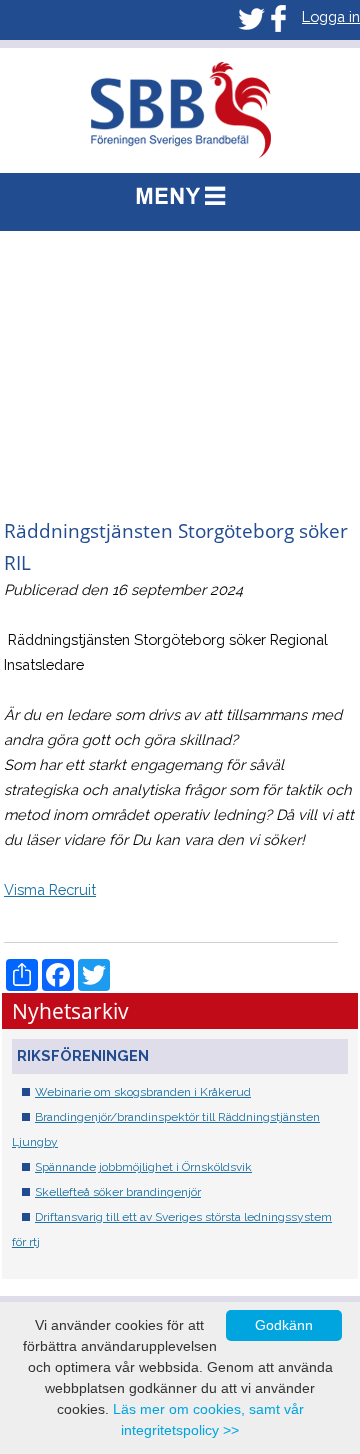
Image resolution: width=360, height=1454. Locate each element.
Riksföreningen (83, 1055)
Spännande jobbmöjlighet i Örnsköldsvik (143, 1167)
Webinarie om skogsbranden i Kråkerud (143, 1092)
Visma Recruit (50, 889)
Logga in (331, 16)
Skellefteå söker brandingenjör (118, 1192)
